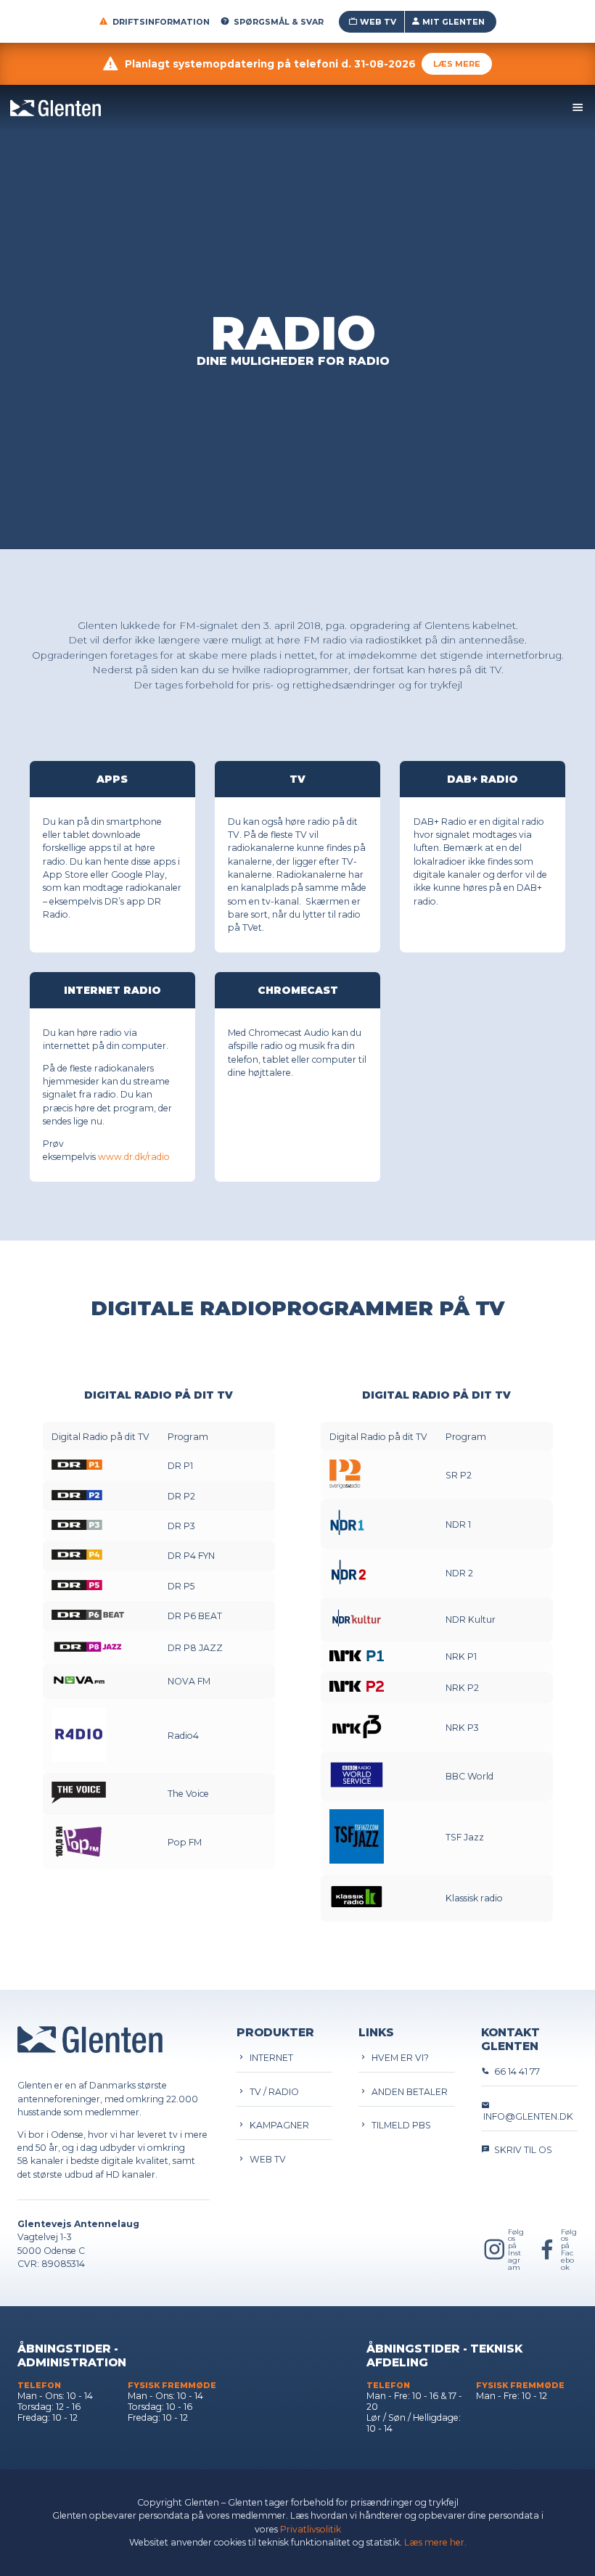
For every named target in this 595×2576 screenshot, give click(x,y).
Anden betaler (407, 2092)
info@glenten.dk (527, 2116)
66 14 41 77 (515, 2071)
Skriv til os (521, 2150)
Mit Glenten (454, 22)
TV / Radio (272, 2092)
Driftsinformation (161, 22)
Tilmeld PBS (399, 2125)
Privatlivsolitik (311, 2529)
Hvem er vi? (398, 2058)
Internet (269, 2058)
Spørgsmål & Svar (279, 22)
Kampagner (277, 2125)
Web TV (378, 22)
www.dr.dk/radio (134, 1157)
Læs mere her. (435, 2542)
